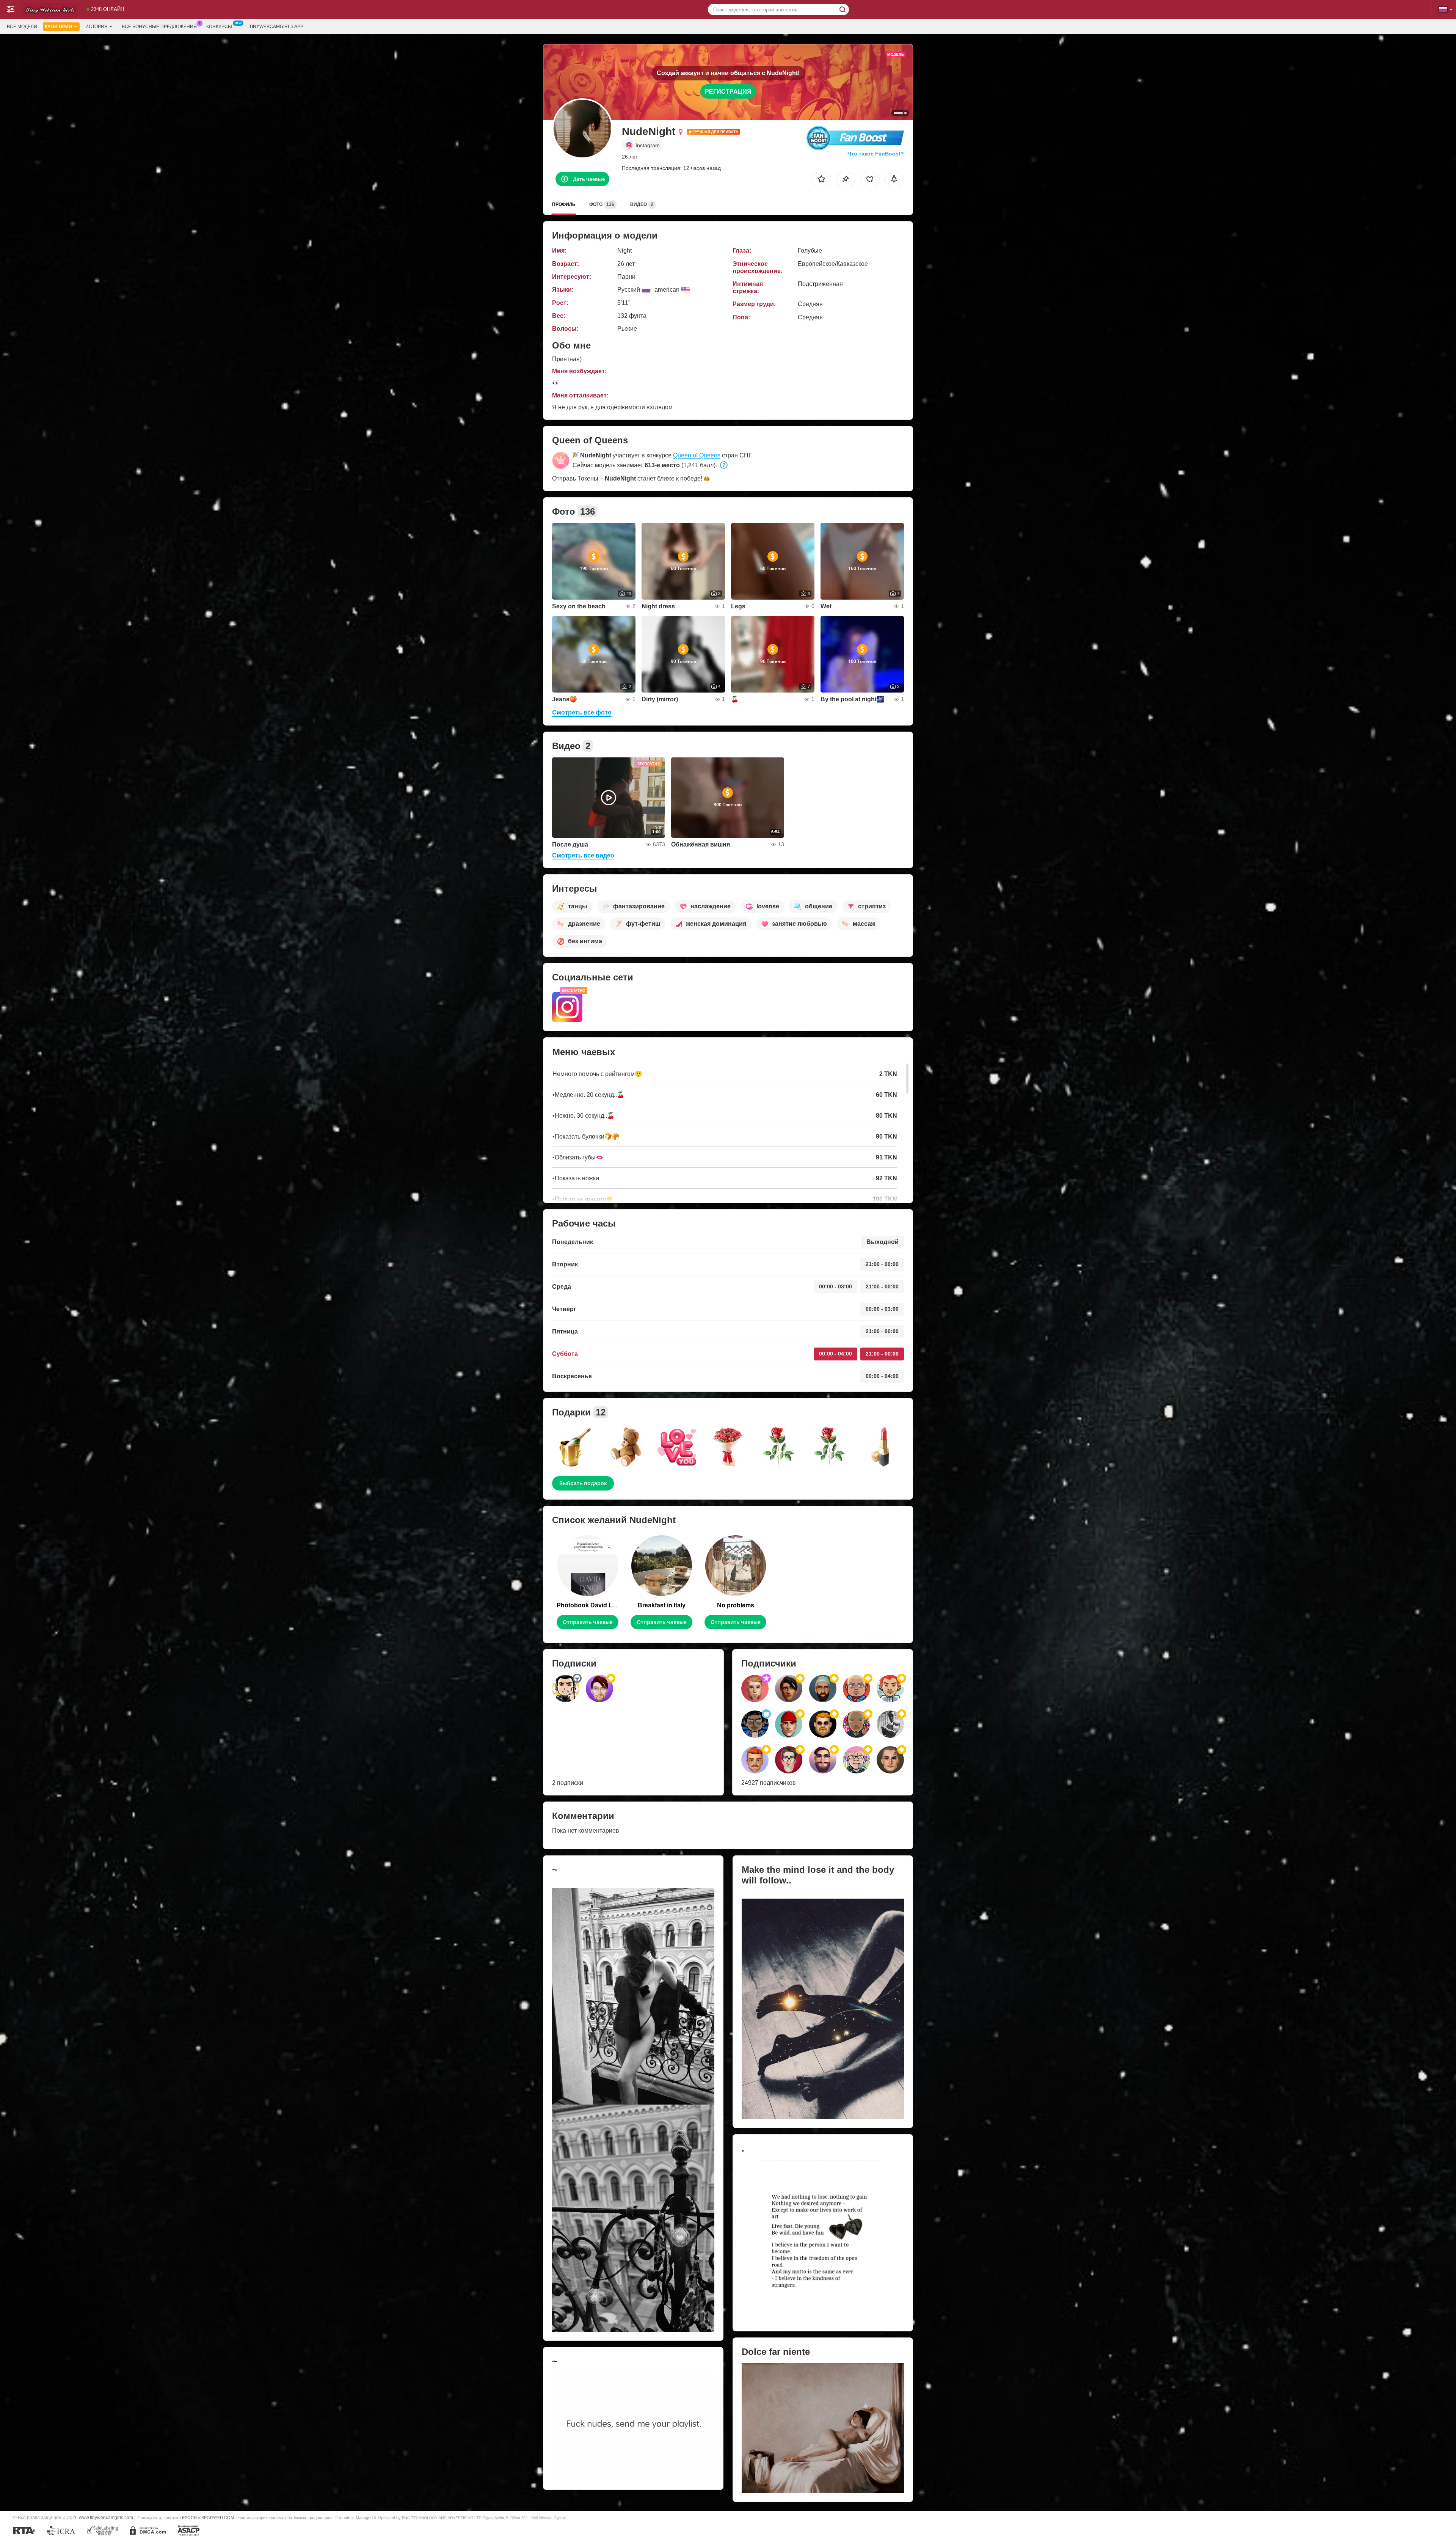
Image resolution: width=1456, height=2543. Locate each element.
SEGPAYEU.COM (218, 2518)
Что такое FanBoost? (876, 154)
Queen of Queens (697, 455)
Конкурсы (219, 27)
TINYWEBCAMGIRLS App (276, 27)
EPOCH (189, 2518)
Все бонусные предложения (159, 27)
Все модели (22, 27)
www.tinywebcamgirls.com (106, 2517)
